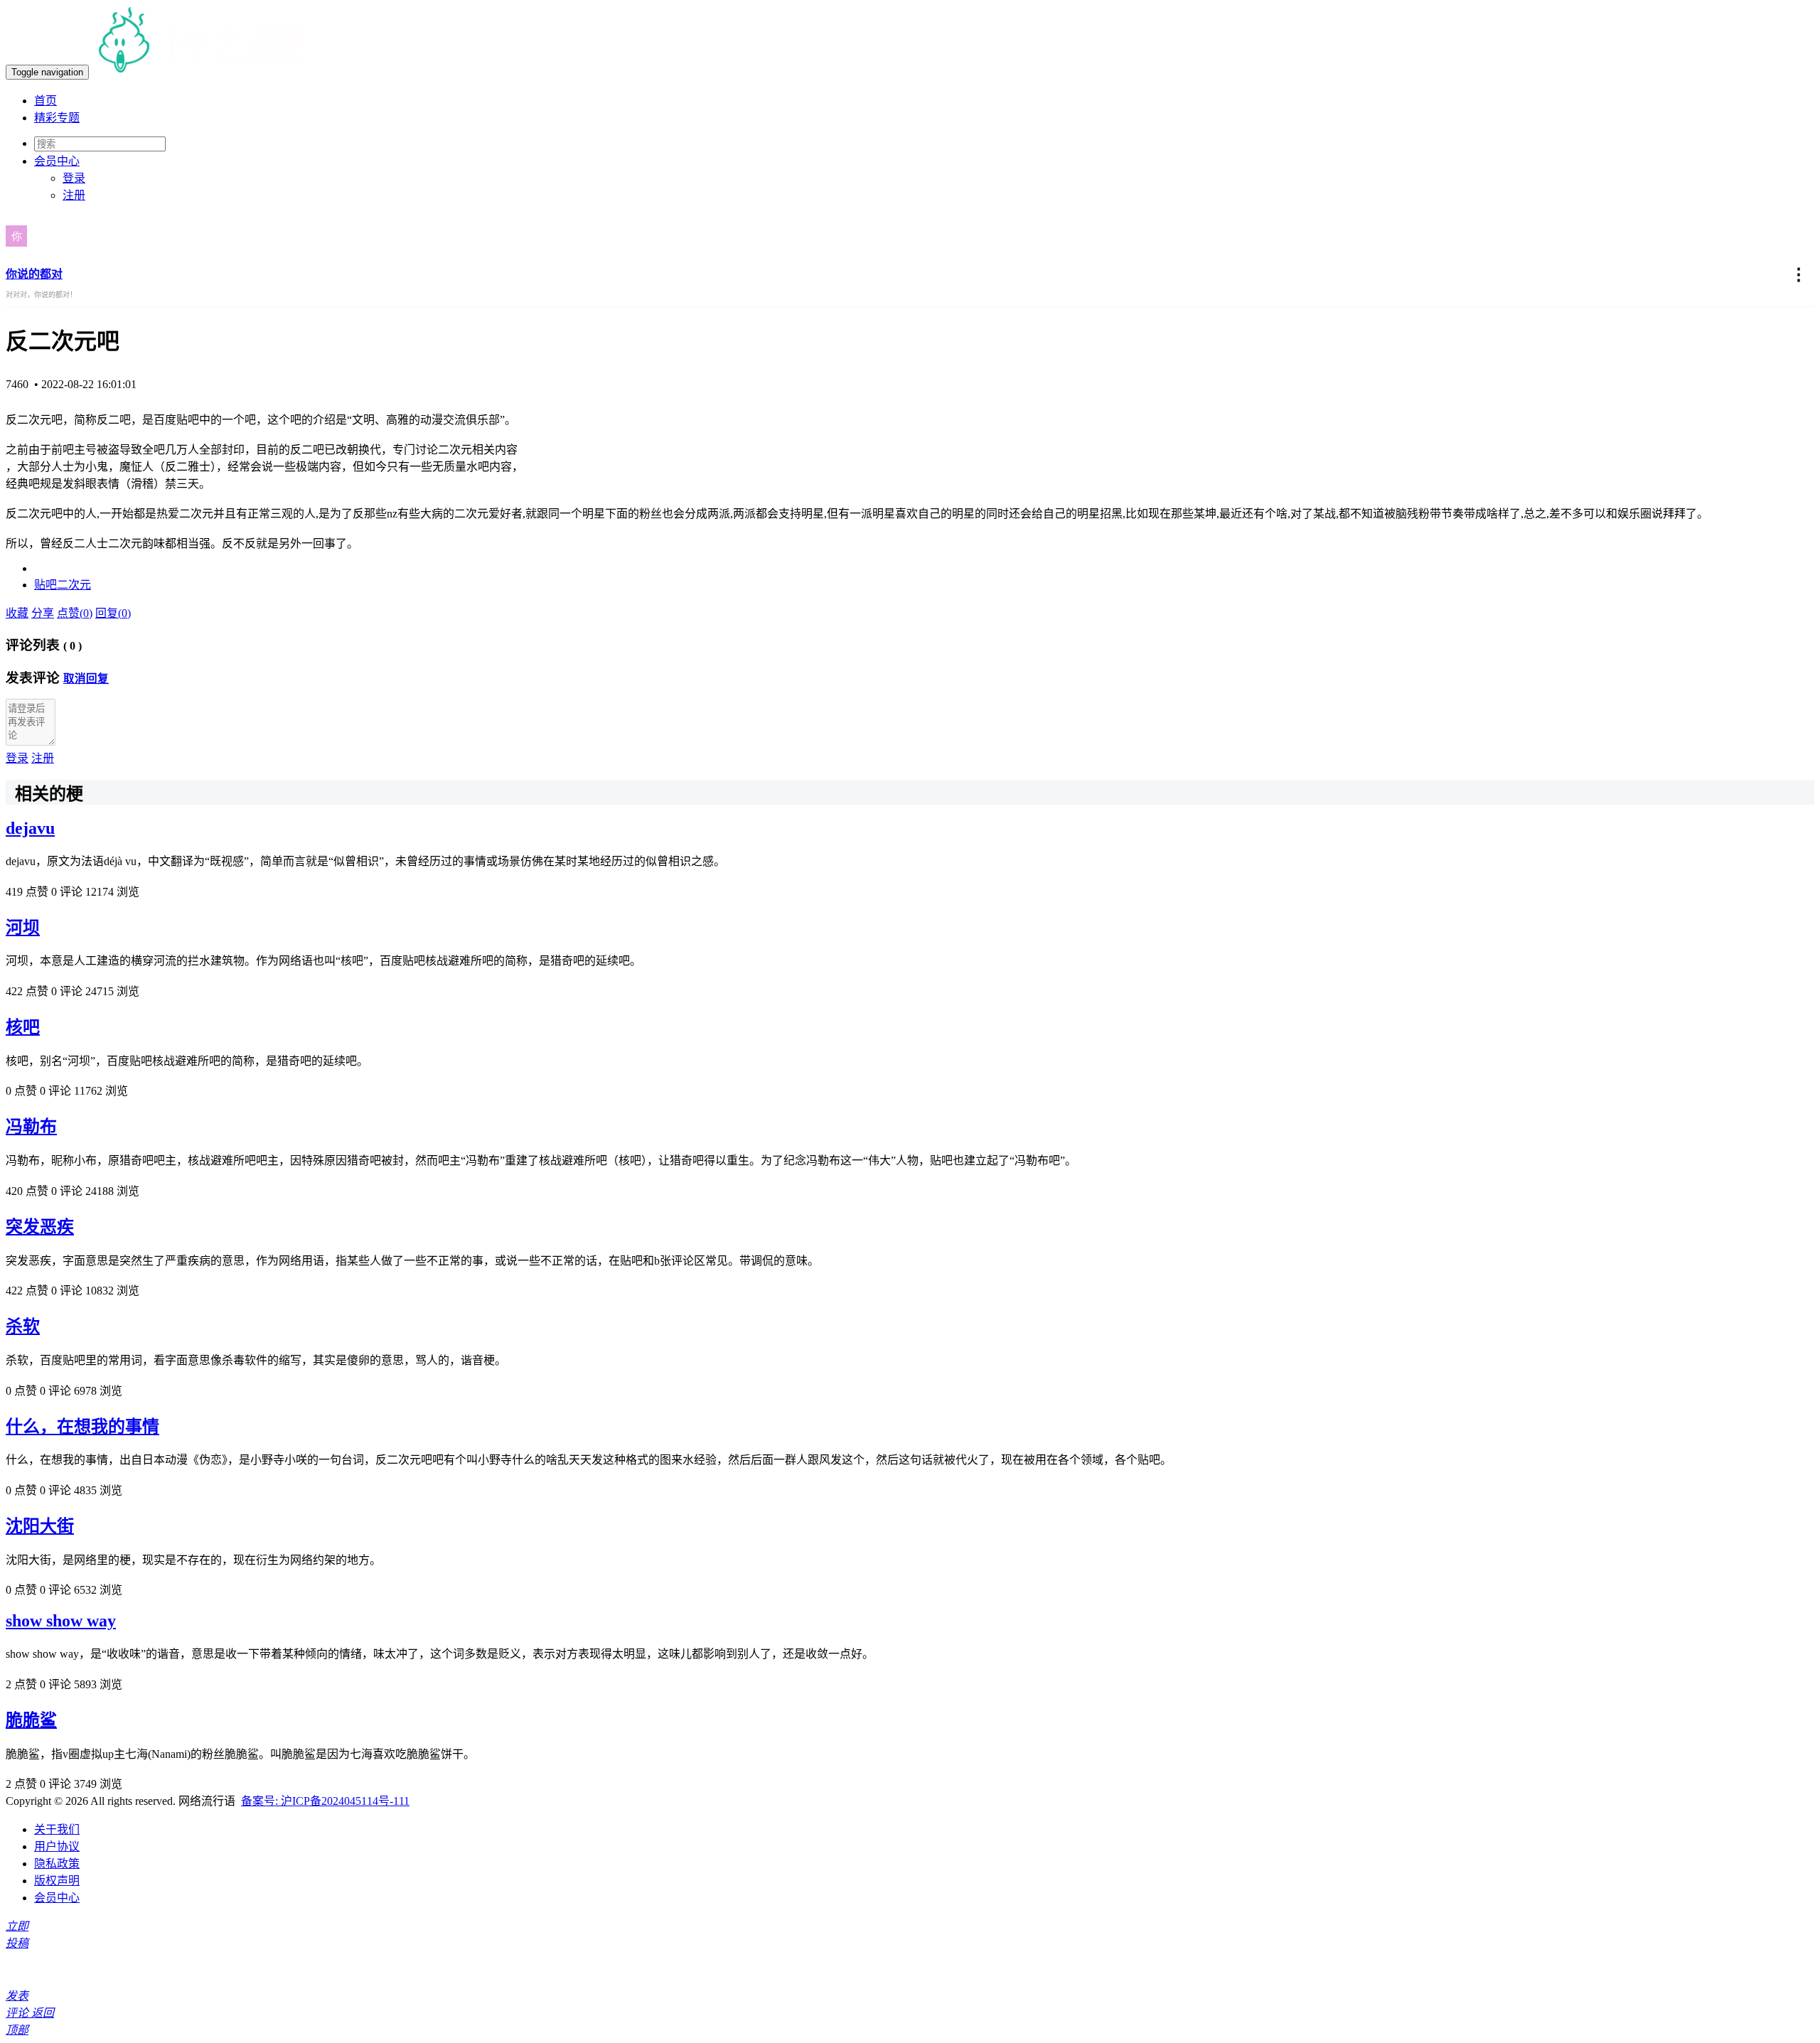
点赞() (75, 613)
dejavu (30, 828)
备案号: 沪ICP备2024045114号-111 (325, 1801)
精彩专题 (57, 118)
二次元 (74, 585)
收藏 (17, 613)
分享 (43, 613)
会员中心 (57, 1898)
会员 (57, 161)
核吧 (23, 1027)
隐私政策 (57, 1864)
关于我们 (57, 1829)
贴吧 (45, 585)
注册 (74, 195)
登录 (74, 178)
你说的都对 (34, 274)
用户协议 (57, 1846)
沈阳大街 (40, 1526)
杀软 (23, 1326)
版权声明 (57, 1881)
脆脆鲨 (31, 1720)
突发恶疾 (40, 1227)
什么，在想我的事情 (82, 1427)
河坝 (23, 928)
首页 (45, 101)
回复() (113, 613)
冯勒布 (31, 1127)
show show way (61, 1621)
